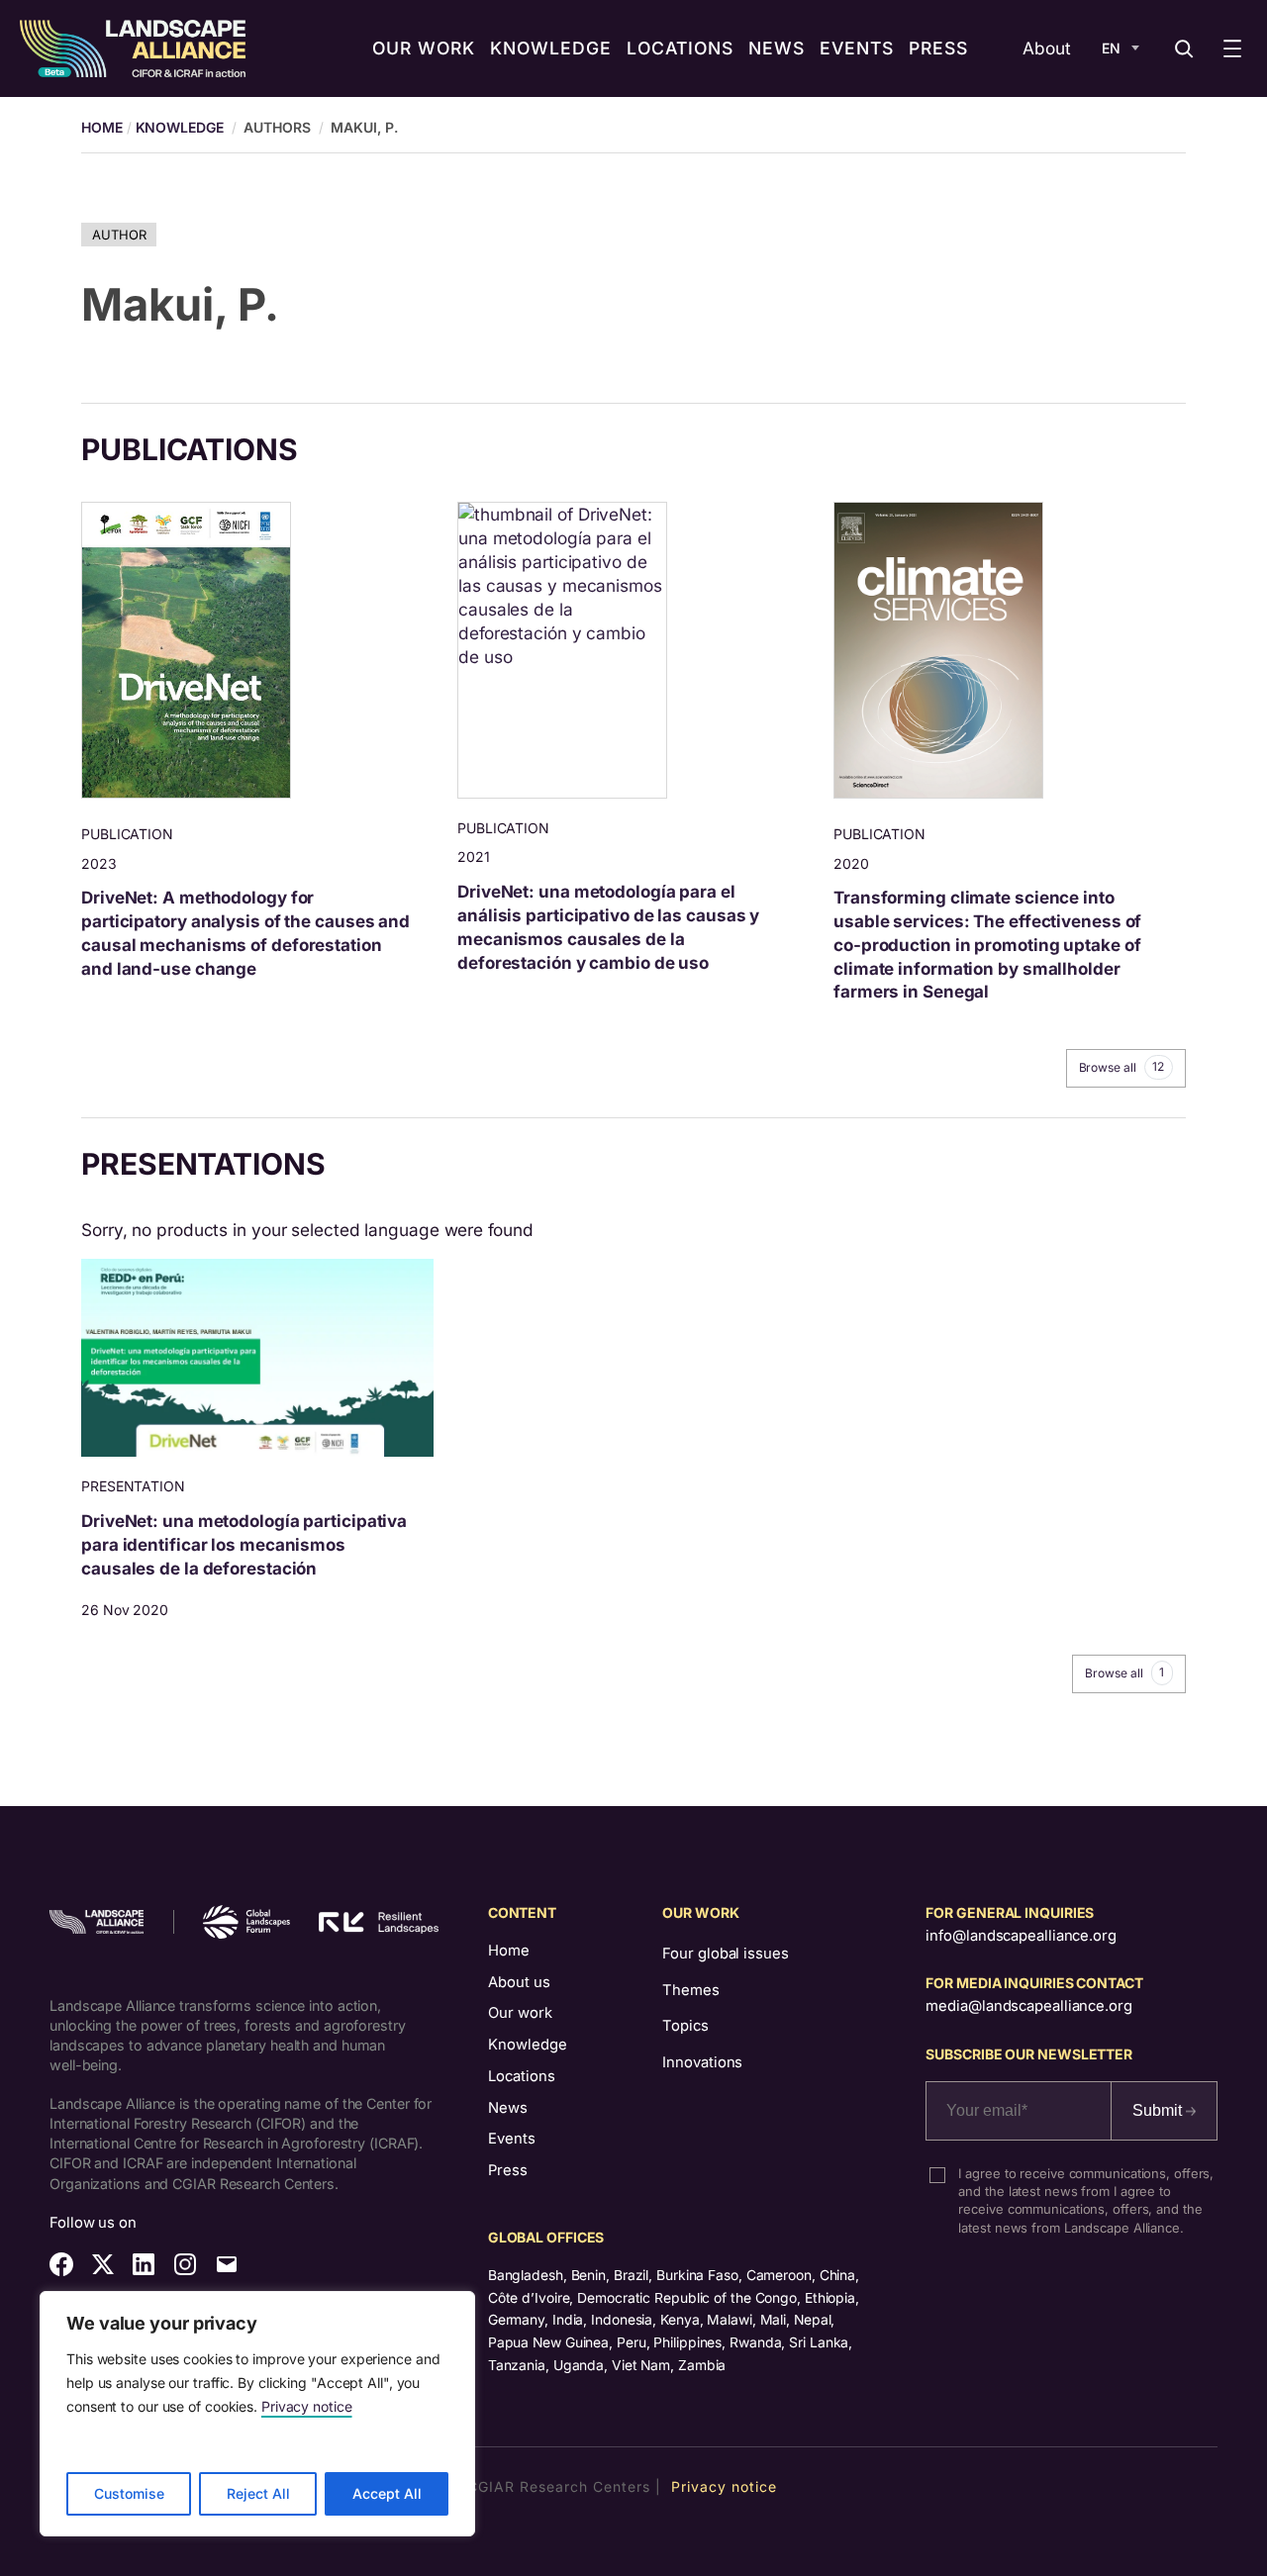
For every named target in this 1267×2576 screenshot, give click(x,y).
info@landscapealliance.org (1021, 1936)
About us (519, 1982)
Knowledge (180, 127)
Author (119, 235)
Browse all (1122, 1067)
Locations (522, 2076)
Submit (1159, 2110)
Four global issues (725, 1954)
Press (508, 2170)
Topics (685, 2026)
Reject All (258, 2493)
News (508, 2108)
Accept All (387, 2493)
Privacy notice (307, 2406)
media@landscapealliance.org (1028, 2006)
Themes (690, 1990)
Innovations (702, 2062)
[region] (257, 2414)
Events (512, 2139)
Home (509, 1951)
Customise (129, 2493)
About (1047, 48)
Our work (520, 2013)
